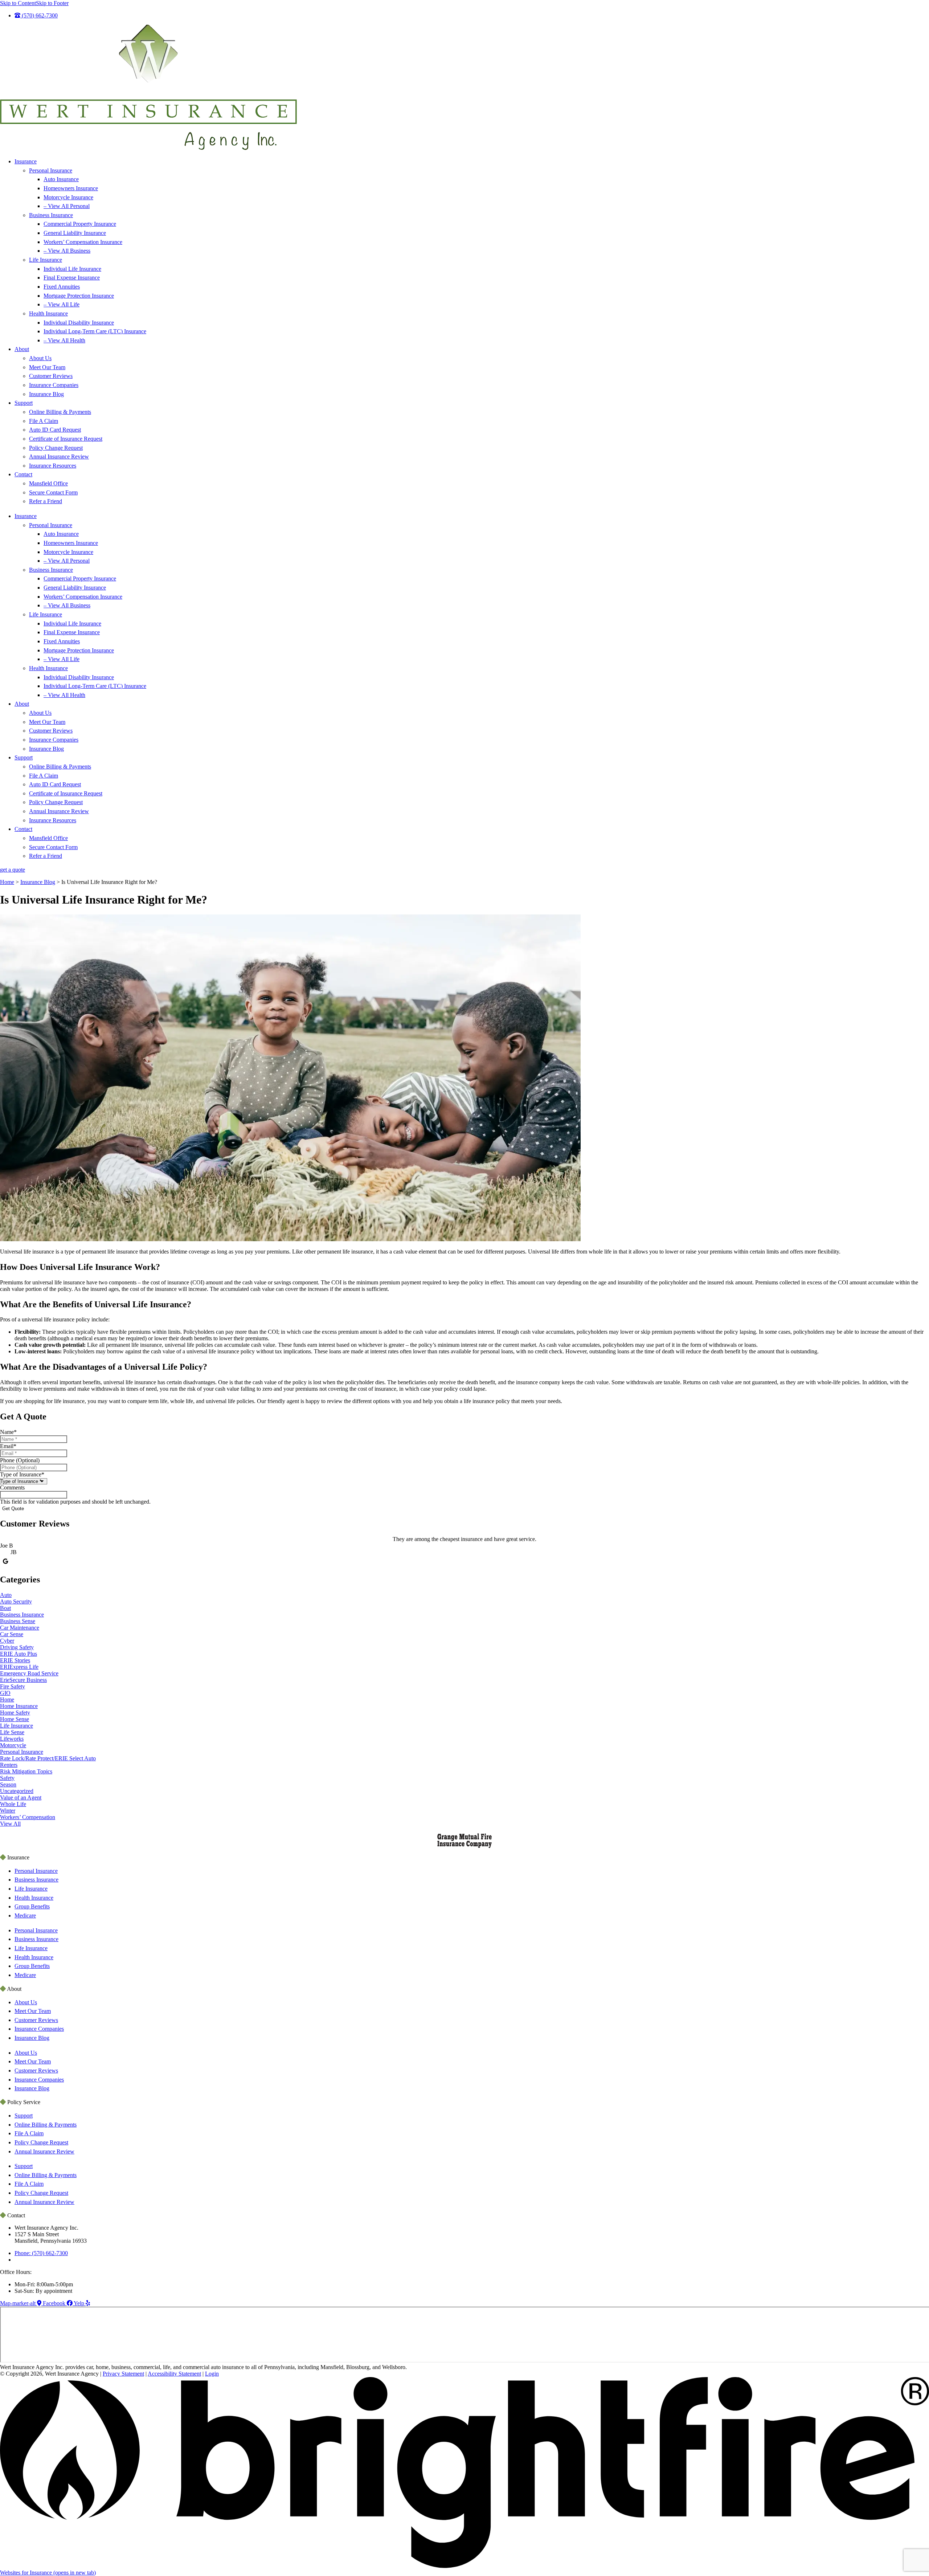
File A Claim (44, 421)
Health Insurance (48, 313)
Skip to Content (18, 3)
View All (10, 1824)
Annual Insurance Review (59, 456)
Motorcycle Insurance (68, 197)
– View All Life (62, 304)
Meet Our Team (47, 367)
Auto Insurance (61, 179)
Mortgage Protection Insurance (79, 296)
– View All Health (64, 340)
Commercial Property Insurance (80, 224)
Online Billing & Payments (60, 412)
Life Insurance (46, 260)
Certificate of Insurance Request (66, 439)
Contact (23, 474)
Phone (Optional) (20, 1460)
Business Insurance (51, 215)
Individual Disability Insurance (79, 323)
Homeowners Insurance (71, 188)
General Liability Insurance (75, 233)
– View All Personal (67, 206)
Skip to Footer (52, 3)
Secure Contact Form (53, 492)
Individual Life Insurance (72, 269)
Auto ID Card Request (55, 430)
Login (212, 2374)
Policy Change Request (56, 448)
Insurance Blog (46, 394)
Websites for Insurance (48, 2573)
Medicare (25, 1915)
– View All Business (67, 251)
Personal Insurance (51, 170)
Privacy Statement (123, 2374)
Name (8, 1432)
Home (7, 882)
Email (8, 1446)
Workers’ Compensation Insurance (83, 242)
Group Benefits (32, 1906)
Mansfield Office (48, 483)
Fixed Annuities (62, 287)
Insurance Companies (54, 385)
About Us (40, 358)
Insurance (26, 161)
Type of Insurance (22, 1474)
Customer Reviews (51, 376)
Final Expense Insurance (72, 278)
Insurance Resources (53, 466)
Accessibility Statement (174, 2374)
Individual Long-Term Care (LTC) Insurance (95, 331)
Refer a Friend (46, 501)
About (22, 349)
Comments (12, 1487)
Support (24, 403)
